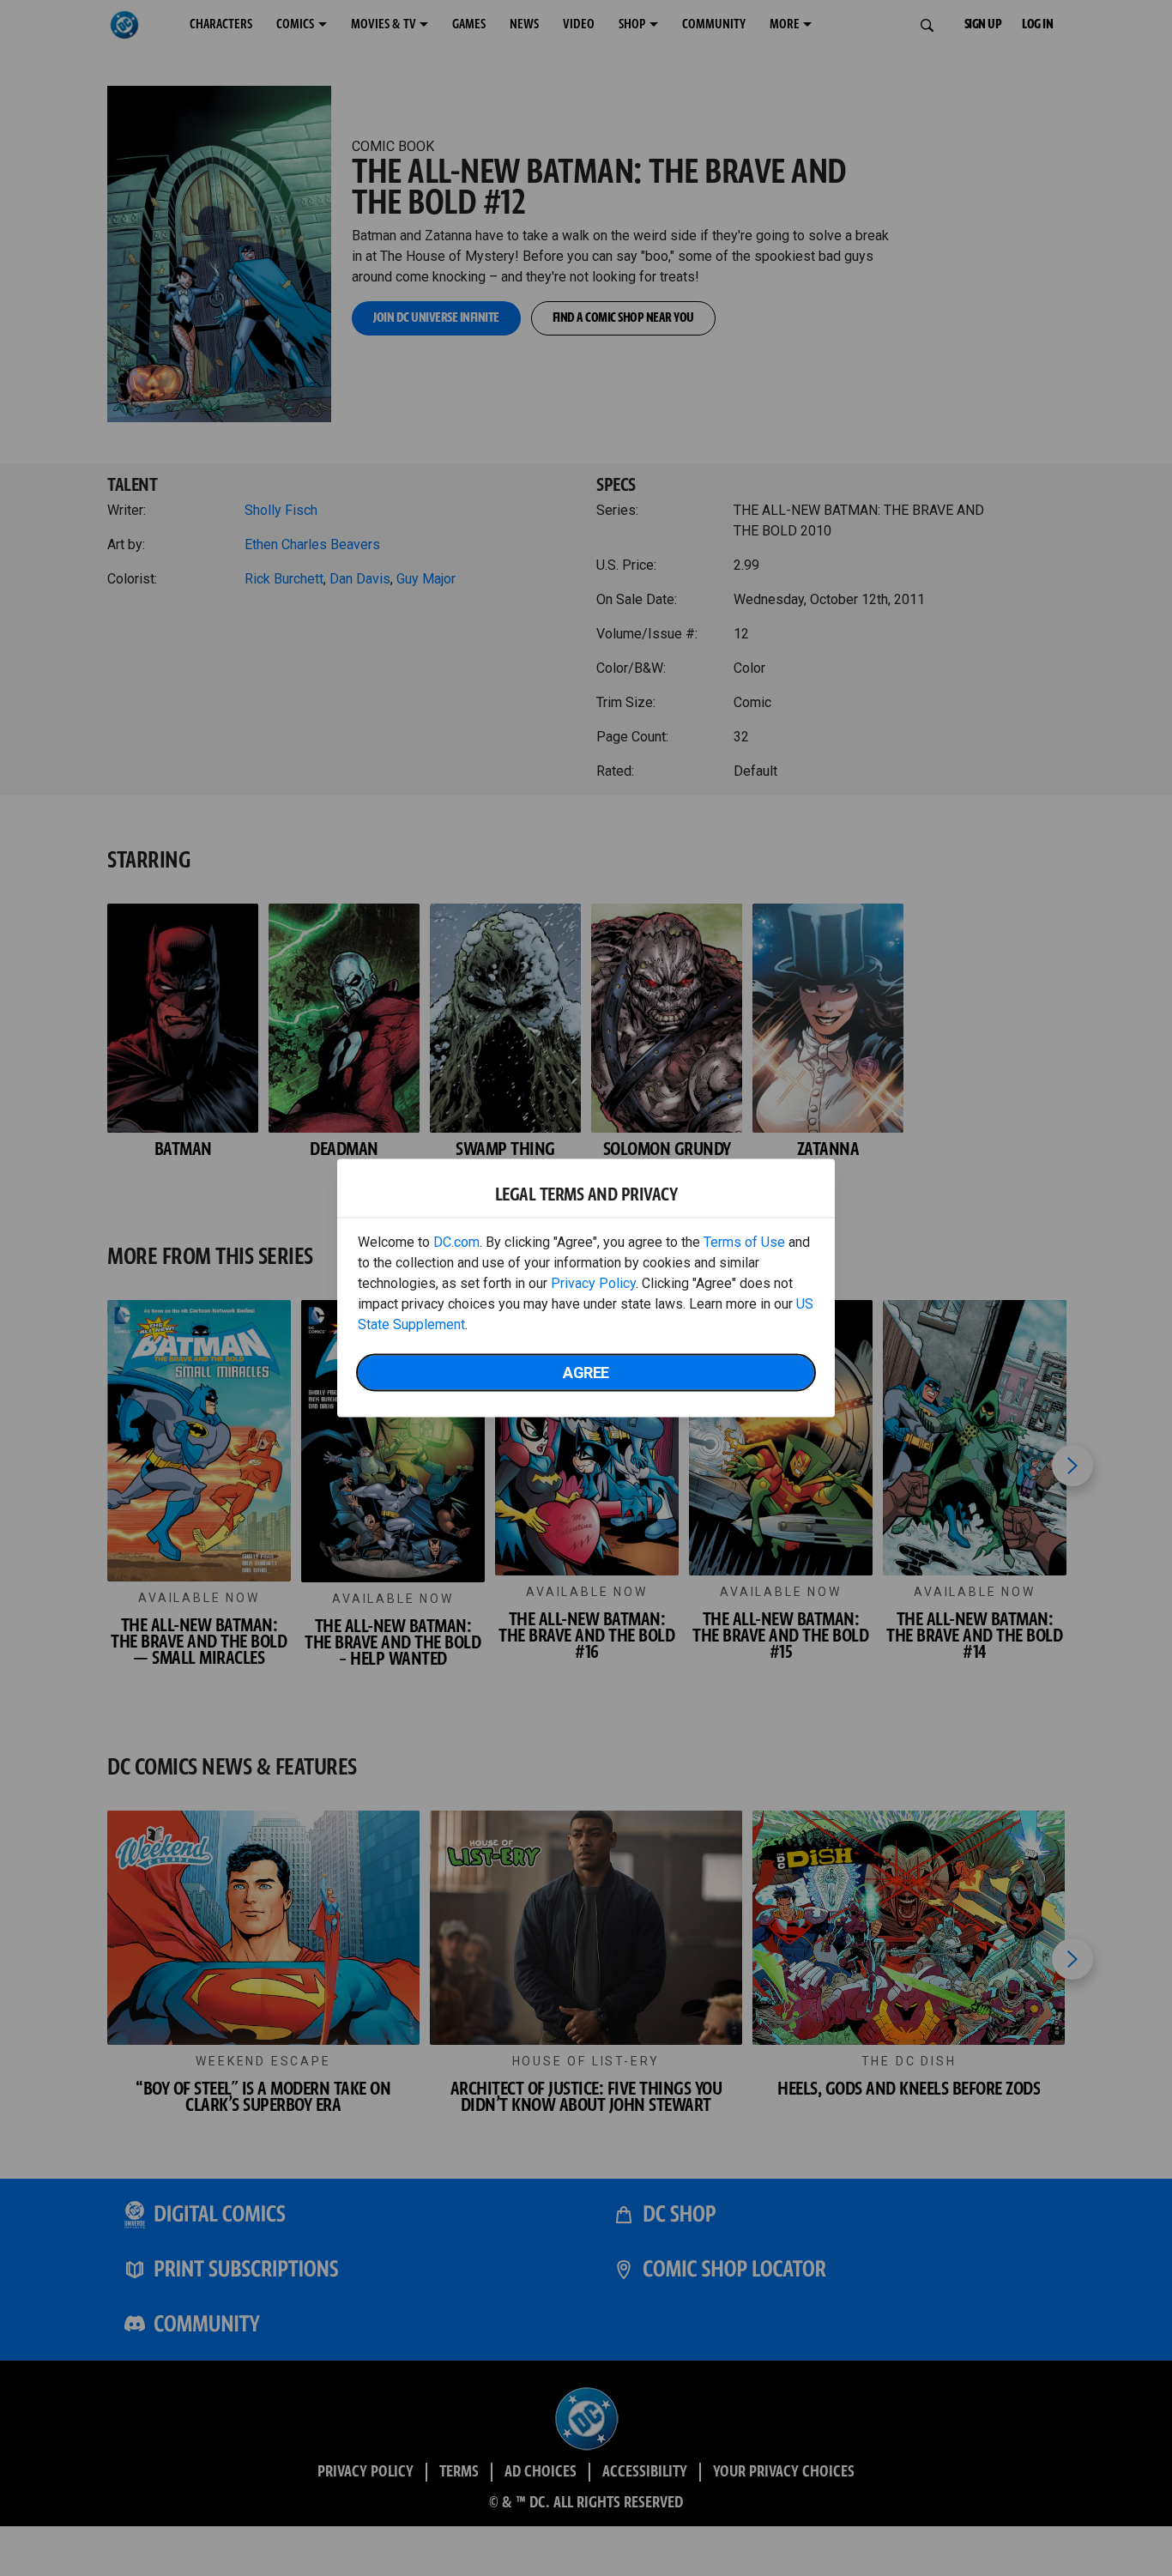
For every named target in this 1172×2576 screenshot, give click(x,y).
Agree (586, 1373)
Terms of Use (744, 1242)
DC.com (456, 1242)
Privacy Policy (593, 1283)
